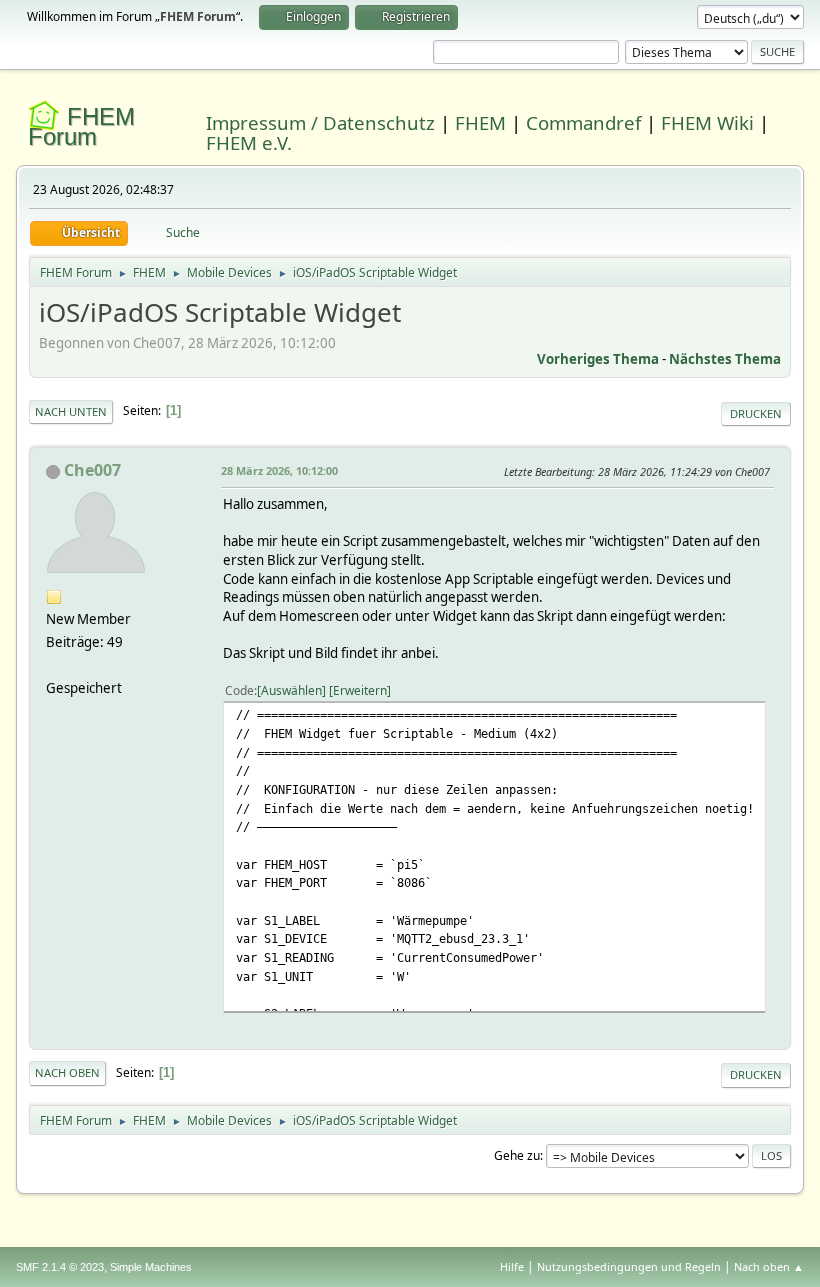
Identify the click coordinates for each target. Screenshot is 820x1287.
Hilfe (512, 1266)
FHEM (480, 122)
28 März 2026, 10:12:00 (279, 470)
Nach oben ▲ (769, 1266)
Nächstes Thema (725, 359)
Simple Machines (151, 1267)
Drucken (756, 413)
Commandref (583, 122)
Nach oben (67, 1072)
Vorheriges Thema (598, 359)
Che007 (92, 470)
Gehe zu (517, 1155)
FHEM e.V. (249, 142)
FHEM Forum (81, 126)
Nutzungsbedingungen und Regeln (629, 1266)
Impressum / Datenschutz (320, 122)
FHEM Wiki (707, 122)
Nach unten (71, 411)
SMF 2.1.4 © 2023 (60, 1267)
